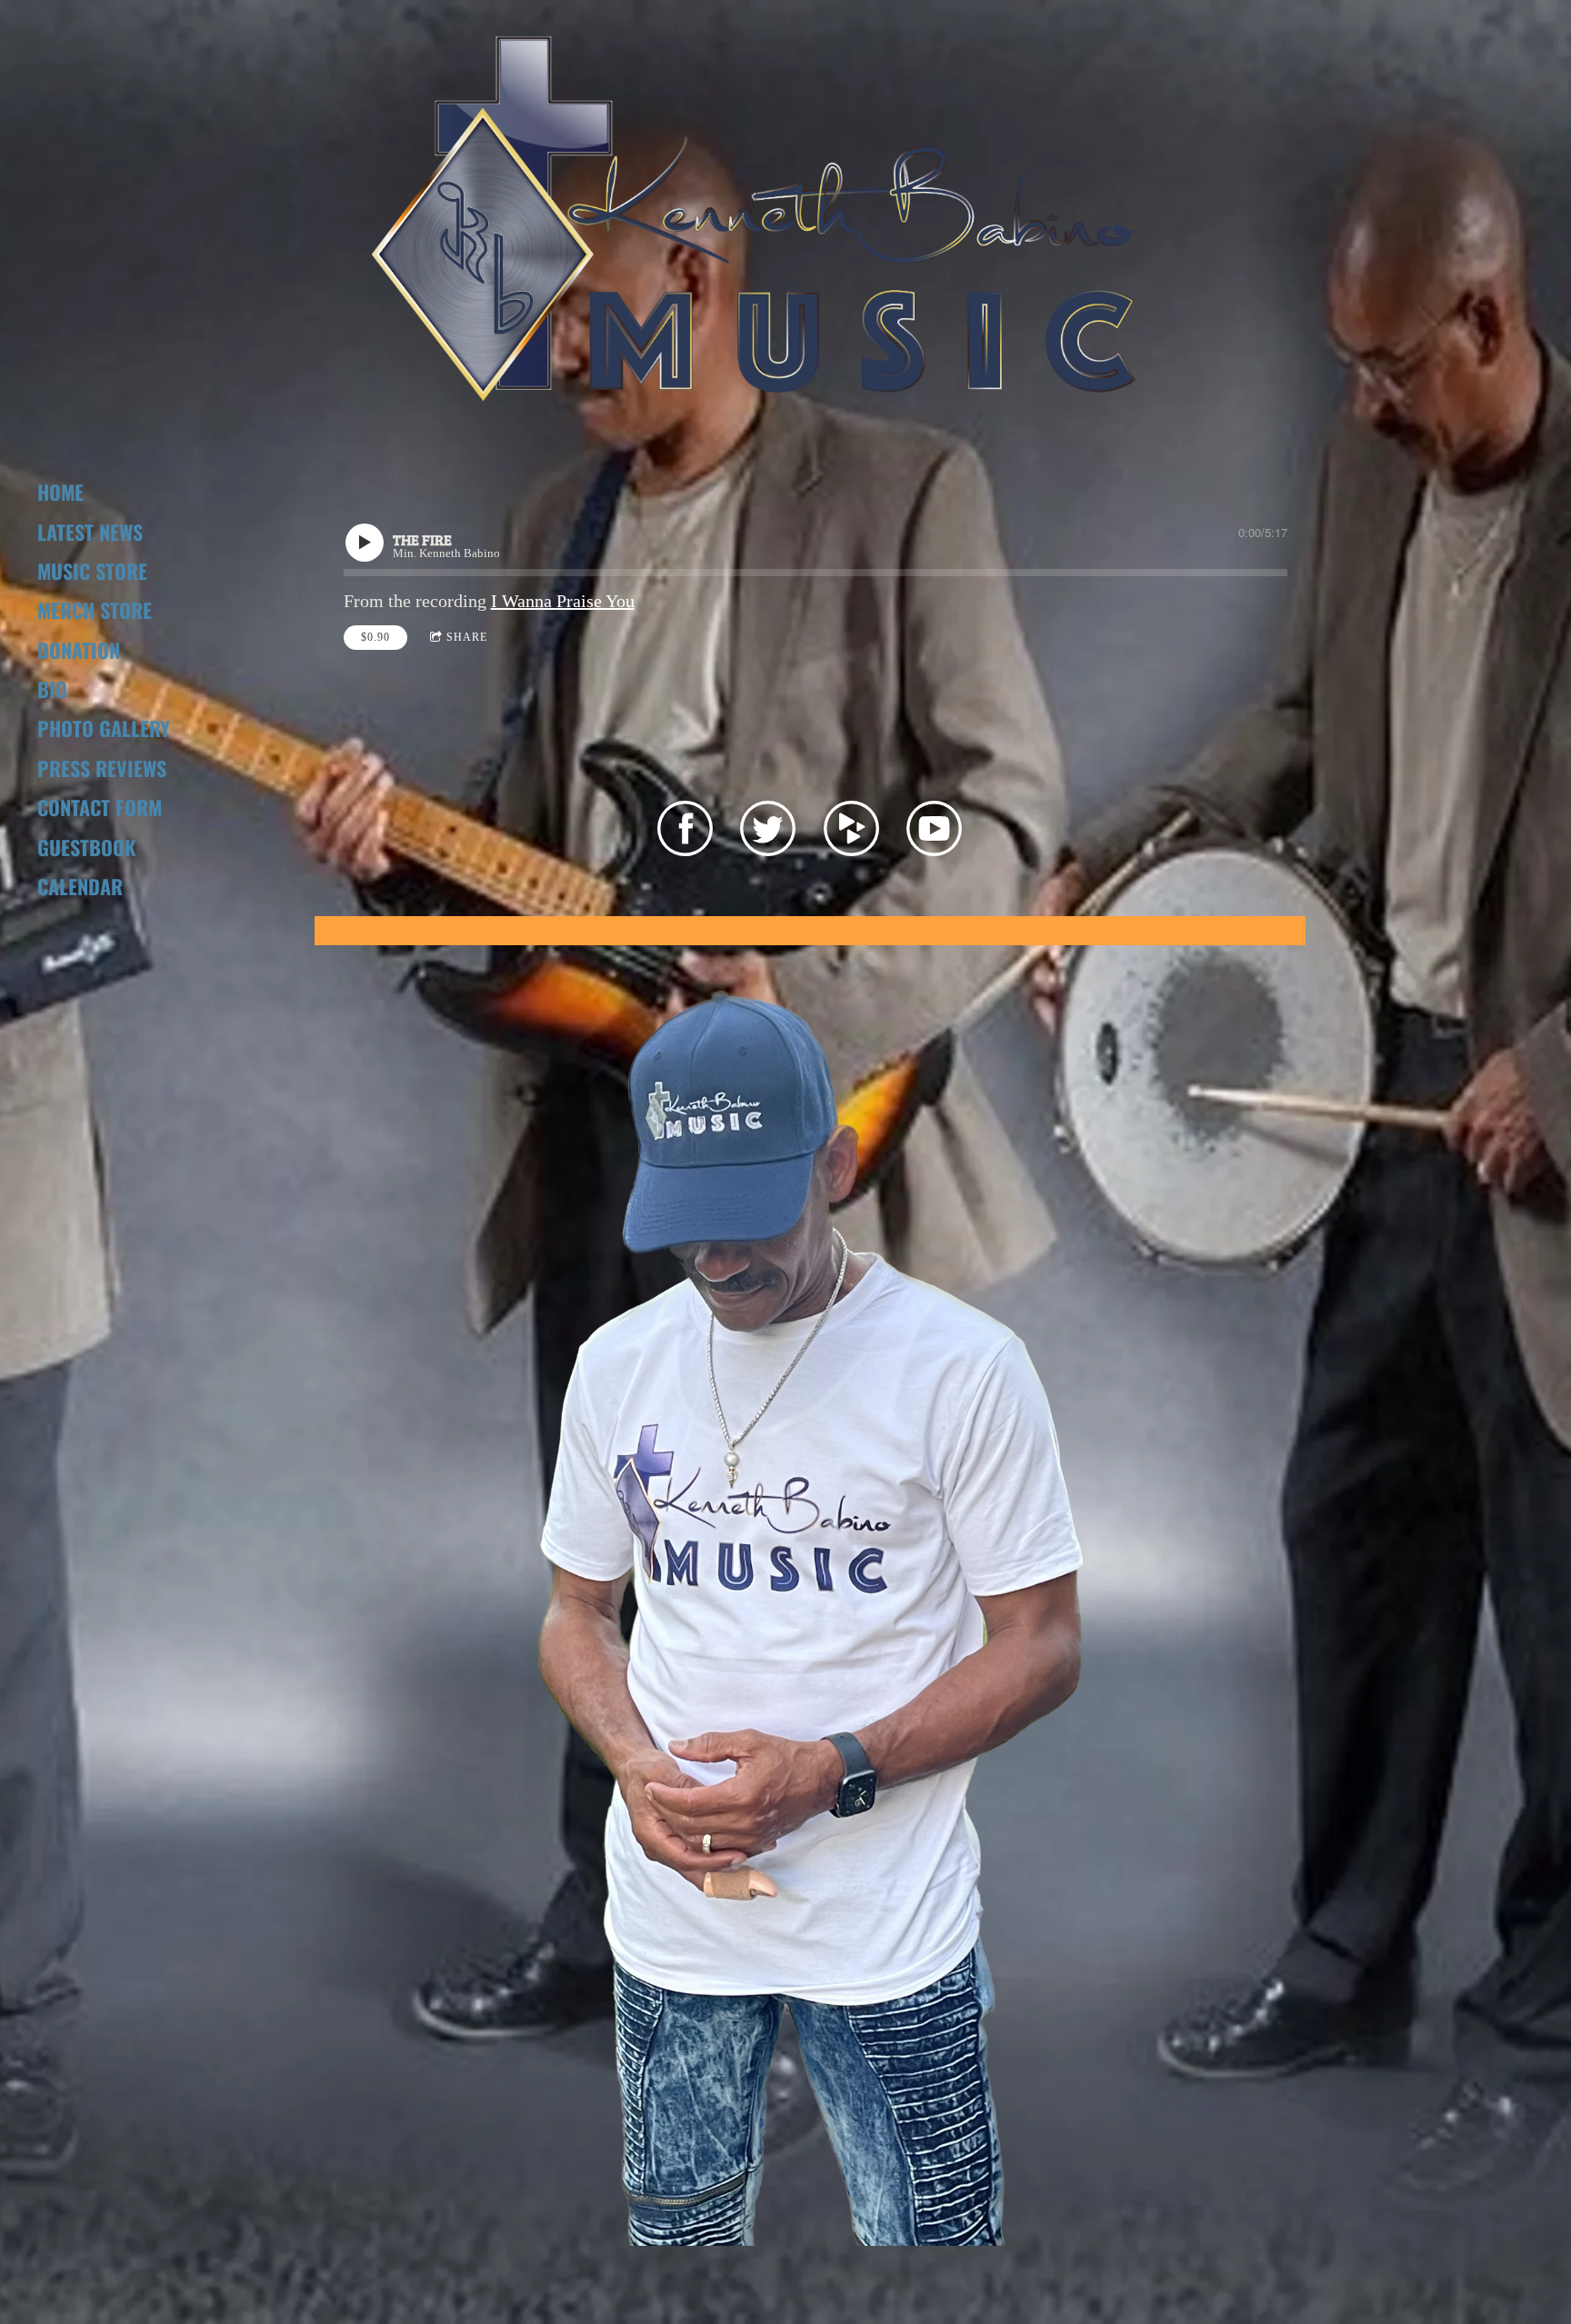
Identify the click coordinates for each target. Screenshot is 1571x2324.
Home (60, 492)
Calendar (80, 886)
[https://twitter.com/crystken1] (768, 832)
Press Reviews (102, 768)
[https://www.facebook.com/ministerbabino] (685, 832)
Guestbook (86, 847)
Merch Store (95, 610)
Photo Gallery (104, 728)
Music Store (92, 571)
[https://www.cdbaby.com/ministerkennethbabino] (851, 832)
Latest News (90, 532)
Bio (52, 689)
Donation (79, 650)
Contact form (100, 807)
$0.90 (375, 637)
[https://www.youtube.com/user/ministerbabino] (934, 832)
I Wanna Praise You (563, 601)
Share (467, 637)
